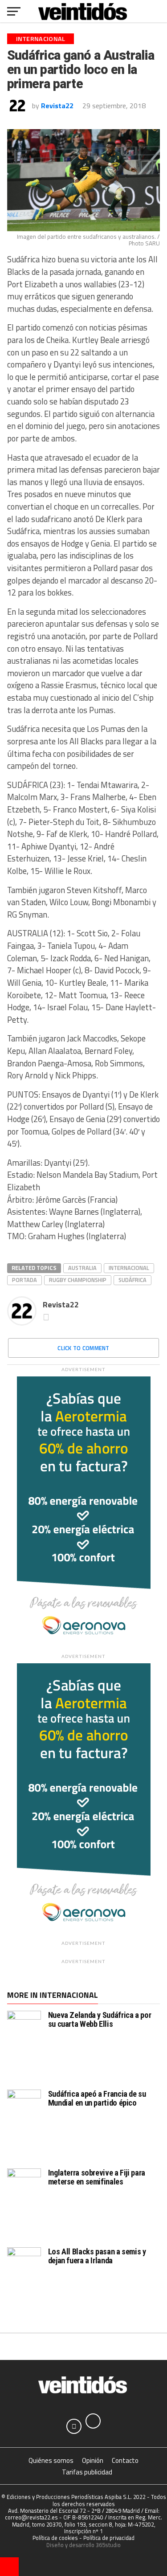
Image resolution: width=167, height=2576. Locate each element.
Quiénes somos (51, 2460)
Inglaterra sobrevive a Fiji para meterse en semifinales (97, 2177)
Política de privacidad (109, 2538)
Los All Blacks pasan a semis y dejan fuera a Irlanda (97, 2256)
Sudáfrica (132, 1280)
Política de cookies (55, 2538)
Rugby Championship (78, 1280)
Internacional (129, 1268)
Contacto (125, 2460)
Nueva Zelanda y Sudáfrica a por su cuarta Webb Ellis (100, 2019)
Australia (82, 1268)
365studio (108, 2545)
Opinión (93, 2460)
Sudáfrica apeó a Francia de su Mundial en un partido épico (97, 2098)
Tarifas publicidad (87, 2472)
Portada (24, 1280)
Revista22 (57, 106)
